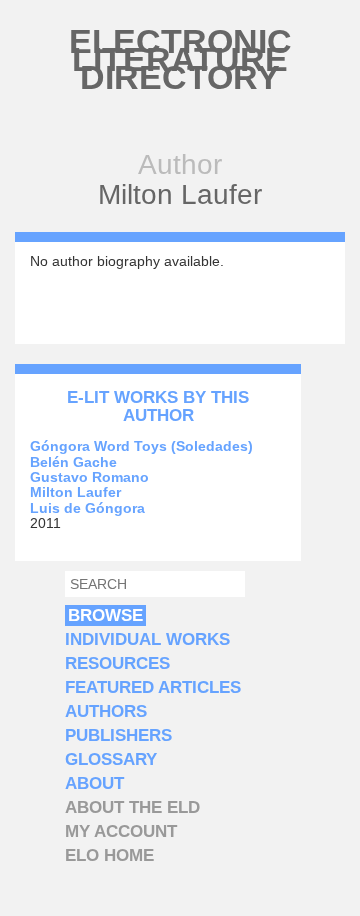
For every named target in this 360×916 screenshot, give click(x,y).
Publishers (118, 735)
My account (121, 831)
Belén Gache (73, 462)
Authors (106, 711)
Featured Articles (153, 687)
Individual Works (147, 639)
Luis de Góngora (87, 508)
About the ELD (132, 807)
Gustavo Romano (89, 477)
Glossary (111, 759)
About (94, 783)
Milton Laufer (75, 492)
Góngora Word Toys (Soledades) (141, 446)
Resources (117, 663)
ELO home (109, 855)
